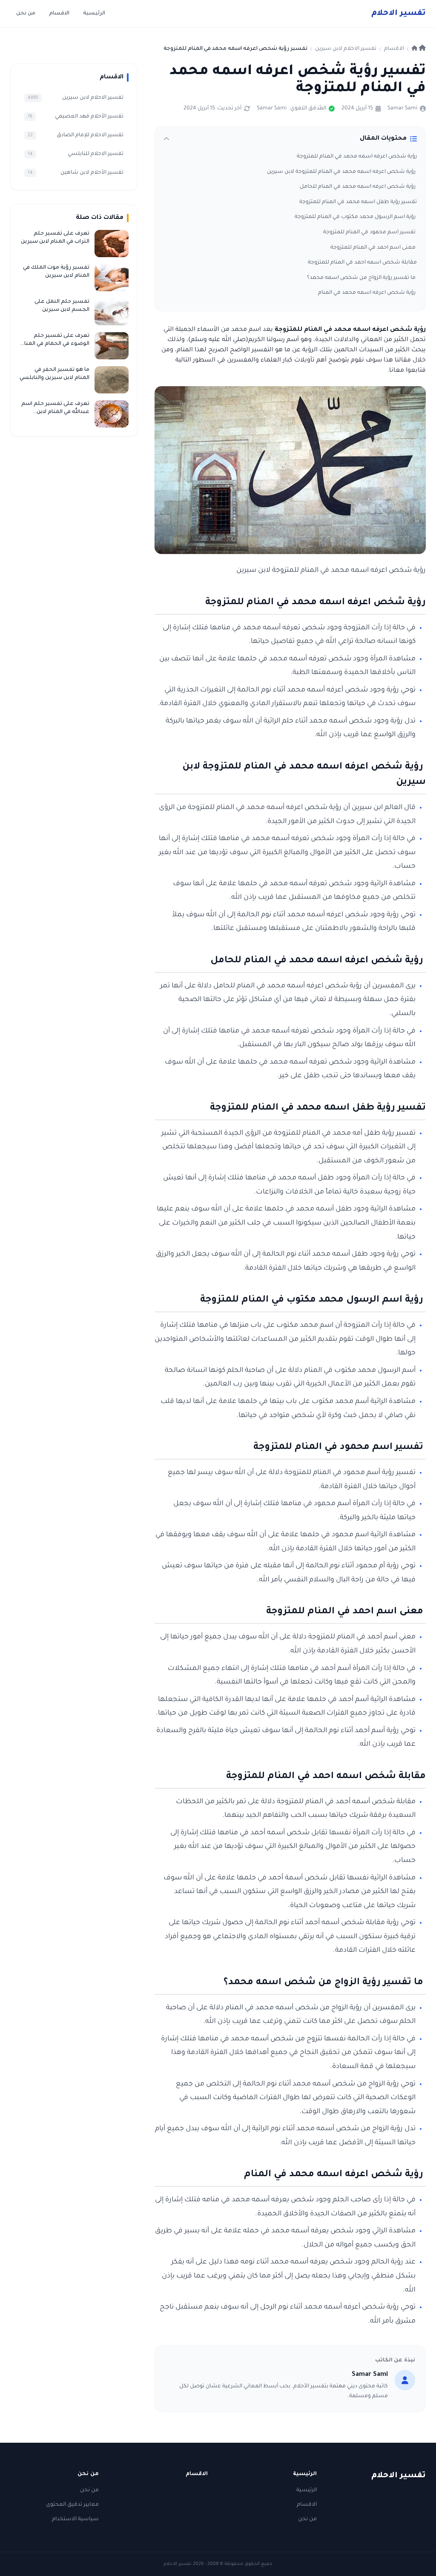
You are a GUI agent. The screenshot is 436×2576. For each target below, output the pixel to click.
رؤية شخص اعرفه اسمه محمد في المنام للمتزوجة (357, 157)
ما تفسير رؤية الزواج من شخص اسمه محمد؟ (362, 278)
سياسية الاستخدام (75, 2519)
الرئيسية (94, 14)
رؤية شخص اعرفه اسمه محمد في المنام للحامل (358, 187)
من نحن (26, 14)
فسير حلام (399, 14)
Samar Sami (402, 109)
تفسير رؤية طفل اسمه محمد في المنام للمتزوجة (358, 202)
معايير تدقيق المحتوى (72, 2505)
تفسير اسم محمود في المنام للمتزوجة (370, 232)
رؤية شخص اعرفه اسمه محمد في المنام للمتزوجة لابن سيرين (342, 172)
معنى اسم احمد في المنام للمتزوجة (374, 248)
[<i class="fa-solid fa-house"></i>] (419, 49)
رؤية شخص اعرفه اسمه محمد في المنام (367, 293)
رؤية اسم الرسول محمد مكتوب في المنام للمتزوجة (356, 217)
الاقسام (59, 14)
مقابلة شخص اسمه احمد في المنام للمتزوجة (362, 263)
